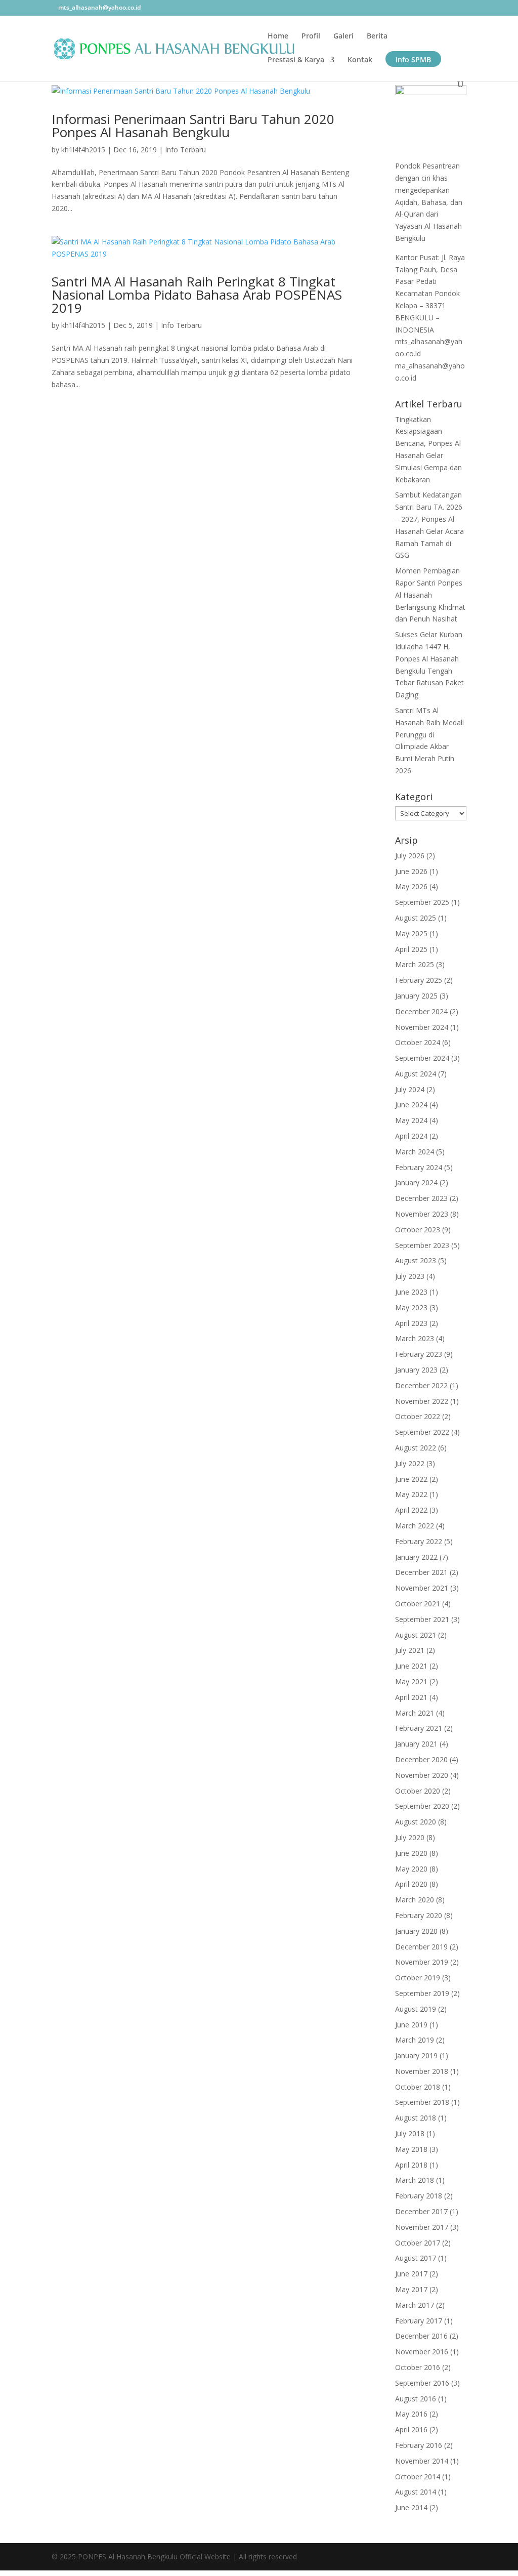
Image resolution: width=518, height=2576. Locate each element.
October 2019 (418, 1978)
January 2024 (416, 1182)
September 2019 (422, 1993)
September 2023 (422, 1245)
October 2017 (418, 2243)
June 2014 (411, 2507)
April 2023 (411, 1323)
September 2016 (422, 2383)
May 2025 (411, 933)
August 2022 (416, 1448)
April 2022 (411, 1510)
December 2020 (421, 1759)
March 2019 (415, 2040)
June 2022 (411, 1479)
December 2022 (421, 1385)
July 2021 (410, 1650)
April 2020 (411, 1884)
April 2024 (411, 1136)
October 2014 (418, 2477)
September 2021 (422, 1619)
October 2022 (418, 1416)
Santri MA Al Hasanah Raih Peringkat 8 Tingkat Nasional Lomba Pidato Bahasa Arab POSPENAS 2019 (197, 295)
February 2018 (419, 2196)
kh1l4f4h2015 (83, 150)
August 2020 (416, 1822)
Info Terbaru (185, 150)
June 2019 (411, 2025)
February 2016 (419, 2445)
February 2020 (419, 1915)
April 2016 (411, 2429)
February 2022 (419, 1541)
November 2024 (422, 1027)
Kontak (360, 60)
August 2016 (416, 2399)
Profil (311, 36)
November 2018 (422, 2071)
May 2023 (411, 1307)
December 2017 (421, 2211)
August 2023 (416, 1260)
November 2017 (422, 2227)
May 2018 (411, 2149)
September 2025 (422, 902)
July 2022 (410, 1463)
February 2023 (419, 1354)
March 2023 (415, 1338)
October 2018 (418, 2087)
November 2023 (422, 1214)
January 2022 (416, 1557)
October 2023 (418, 1230)
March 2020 (415, 1900)
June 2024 (411, 1105)
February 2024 (419, 1167)
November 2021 (422, 1588)
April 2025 (411, 949)
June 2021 (411, 1666)
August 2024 (416, 1074)
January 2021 (416, 1744)
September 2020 (422, 1806)
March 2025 (415, 964)
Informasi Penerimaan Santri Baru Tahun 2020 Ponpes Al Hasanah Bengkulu (193, 126)
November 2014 (422, 2461)
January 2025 (416, 996)
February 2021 (419, 1728)
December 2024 (421, 1011)
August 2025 (416, 918)
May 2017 (411, 2289)
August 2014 (416, 2492)
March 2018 (415, 2180)
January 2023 (416, 1370)
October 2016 (418, 2367)
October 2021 (418, 1604)
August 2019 (416, 2009)
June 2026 (411, 871)
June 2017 (411, 2274)
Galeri (343, 36)
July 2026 (410, 856)
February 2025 (419, 980)
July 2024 (410, 1089)
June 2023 (411, 1292)
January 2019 (416, 2055)
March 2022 (415, 1526)
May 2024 (411, 1120)
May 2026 (411, 886)
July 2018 (410, 2133)
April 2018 (411, 2165)
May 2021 (411, 1681)
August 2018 (416, 2118)
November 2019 (422, 1962)
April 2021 (411, 1697)
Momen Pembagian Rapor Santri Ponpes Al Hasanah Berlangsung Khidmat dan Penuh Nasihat (430, 595)
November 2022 (422, 1401)
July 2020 (410, 1837)
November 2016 (422, 2352)
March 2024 (415, 1152)
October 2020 (418, 1791)
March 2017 (415, 2305)
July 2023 (410, 1276)
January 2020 (416, 1931)
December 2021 (421, 1572)
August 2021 (416, 1635)
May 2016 (411, 2414)
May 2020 (411, 1869)
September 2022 (422, 1432)
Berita (377, 36)
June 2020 (411, 1853)
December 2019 (421, 1947)
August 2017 (416, 2258)
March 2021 (415, 1713)
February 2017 (419, 2321)
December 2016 (421, 2336)
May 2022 (411, 1494)
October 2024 (418, 1042)
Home (278, 36)
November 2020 (422, 1775)
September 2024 (422, 1058)
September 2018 (422, 2102)
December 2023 (421, 1198)
